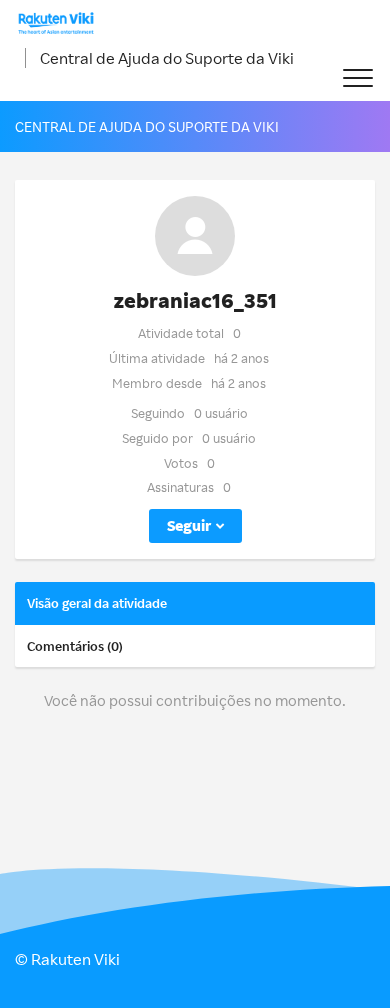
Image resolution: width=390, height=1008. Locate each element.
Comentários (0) (75, 646)
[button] (357, 78)
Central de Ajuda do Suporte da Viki (167, 58)
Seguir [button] (189, 525)
